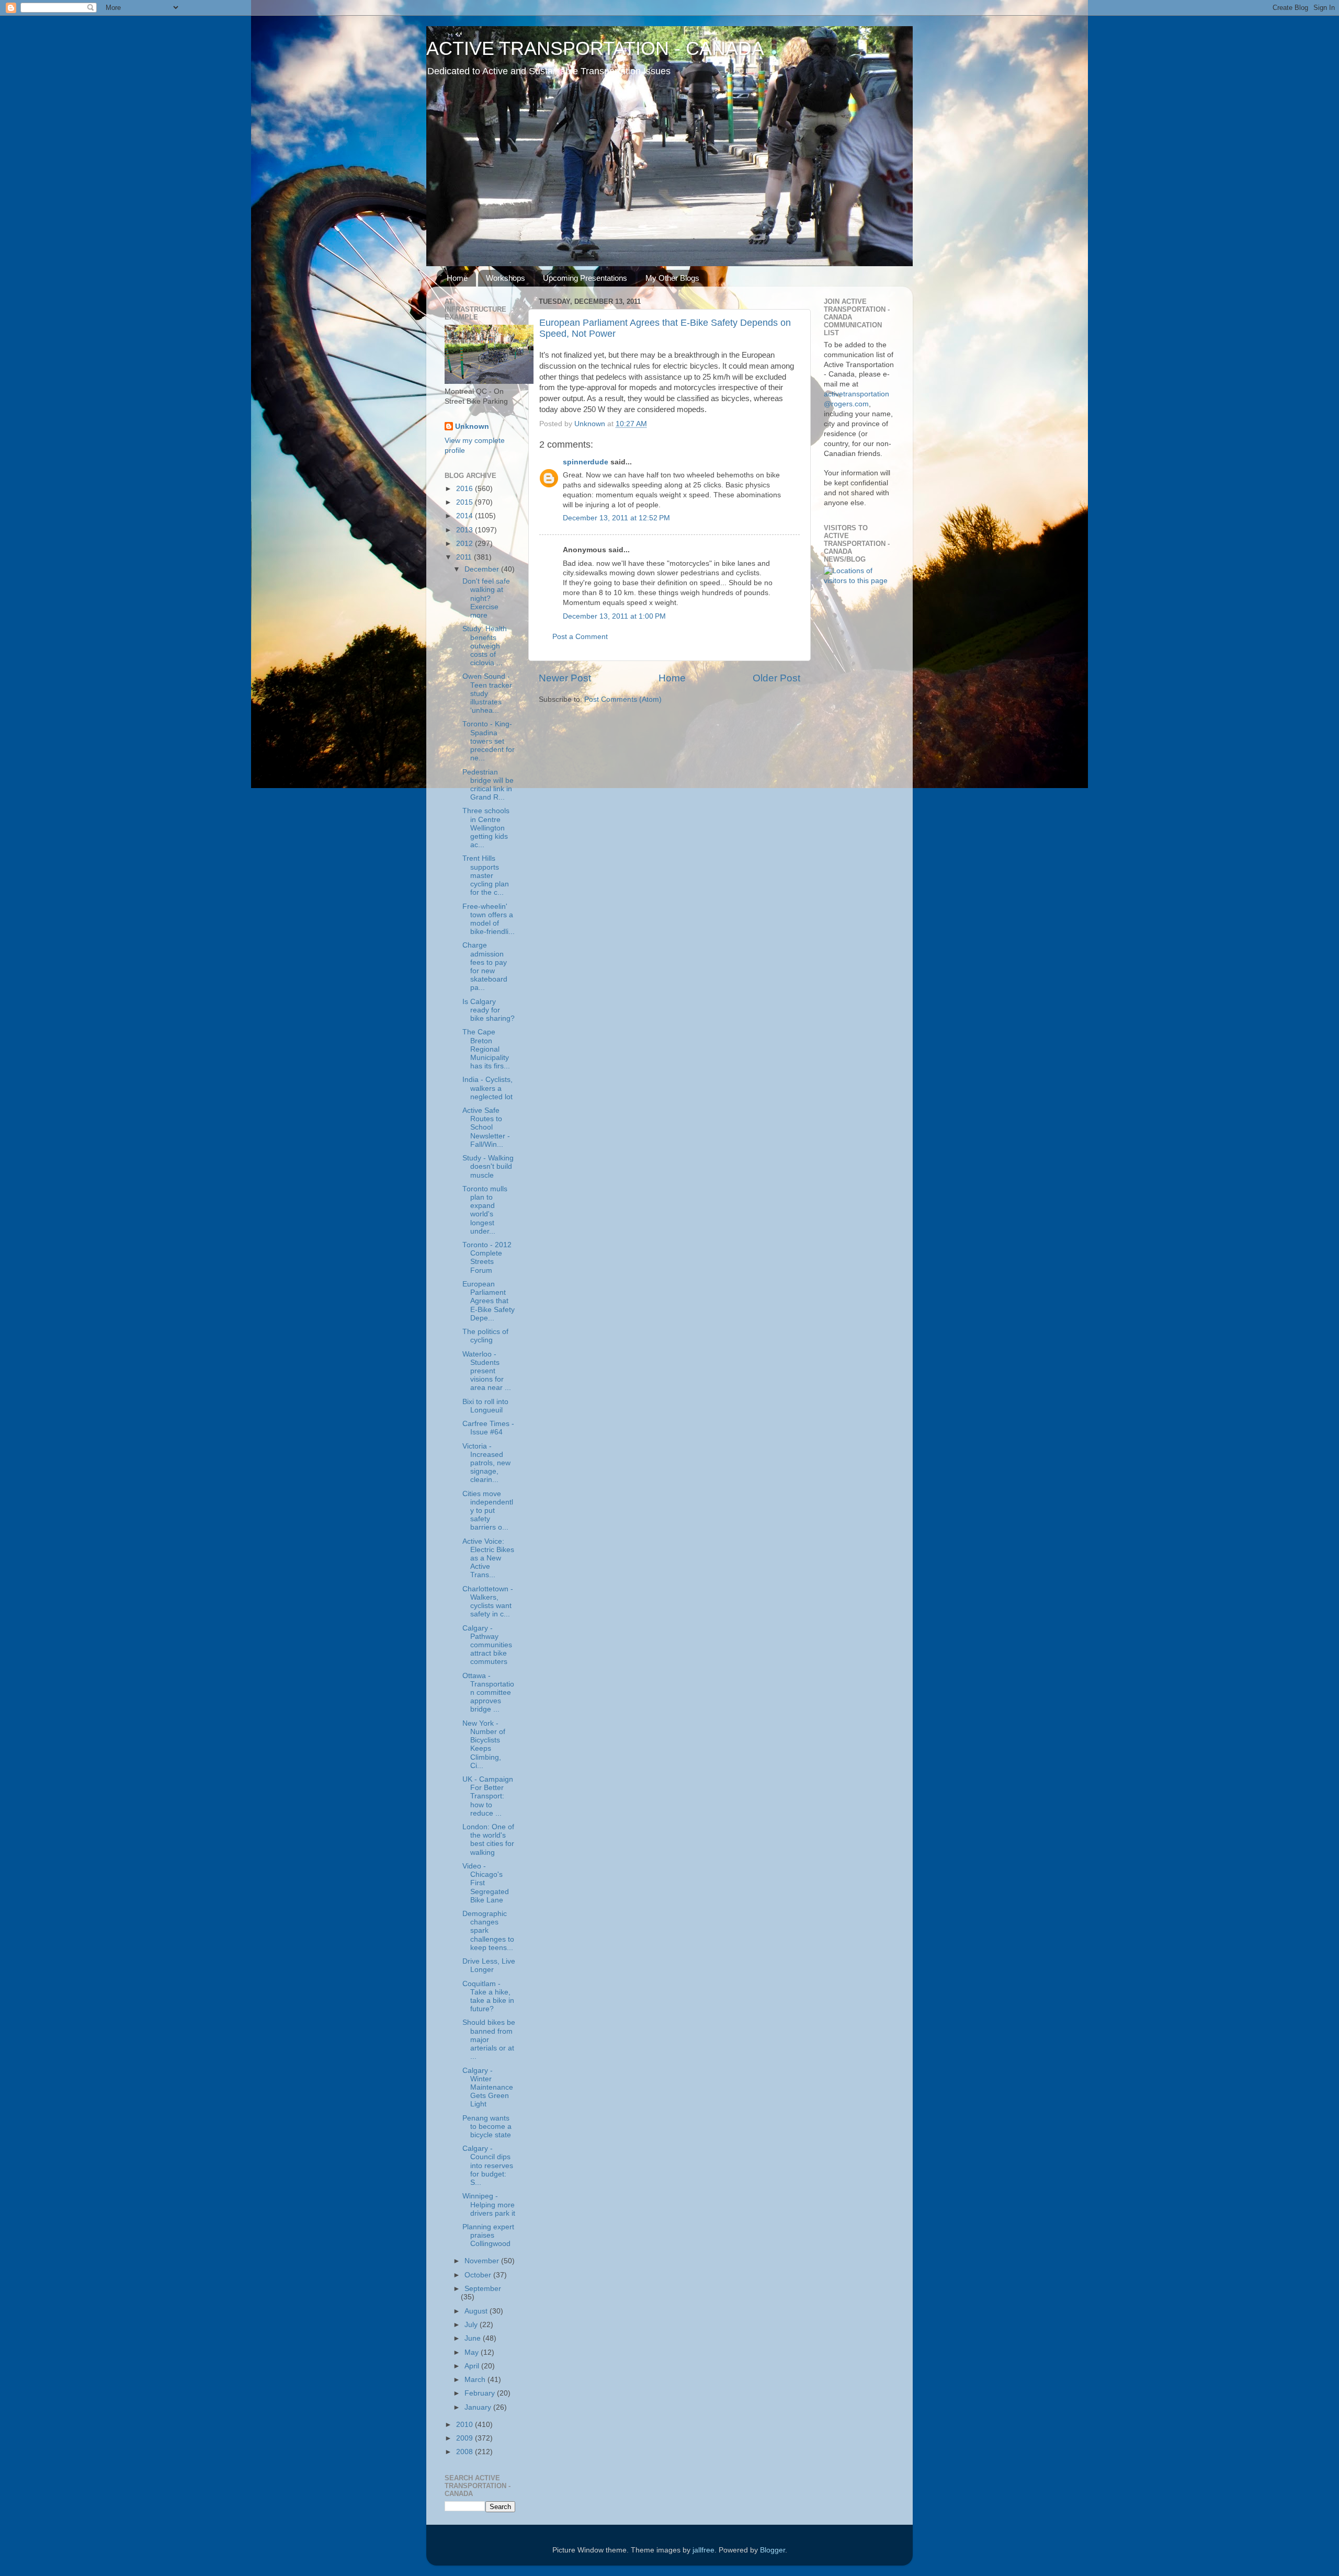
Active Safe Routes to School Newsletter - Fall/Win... (486, 1127)
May (473, 2352)
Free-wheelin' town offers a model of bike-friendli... (489, 919)
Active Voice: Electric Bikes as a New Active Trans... (488, 1558)
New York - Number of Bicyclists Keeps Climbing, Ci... (484, 1745)
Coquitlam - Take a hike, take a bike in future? (488, 1997)
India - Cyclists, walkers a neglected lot (487, 1088)
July (472, 2325)
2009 (466, 2438)
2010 (466, 2425)
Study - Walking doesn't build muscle (488, 1166)
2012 (466, 544)
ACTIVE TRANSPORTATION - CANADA (595, 48)
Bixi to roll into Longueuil (485, 1406)
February (481, 2393)
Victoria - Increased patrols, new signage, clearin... (486, 1463)
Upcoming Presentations (585, 278)
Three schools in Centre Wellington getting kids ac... (486, 828)
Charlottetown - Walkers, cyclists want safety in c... (488, 1602)
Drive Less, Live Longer (489, 1965)
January (479, 2407)
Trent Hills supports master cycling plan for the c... (486, 875)
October (479, 2275)
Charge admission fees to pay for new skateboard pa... (485, 966)
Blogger (773, 2550)
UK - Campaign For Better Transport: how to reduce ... (488, 1796)
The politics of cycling (485, 1336)
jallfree (703, 2550)
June (474, 2338)
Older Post (776, 678)
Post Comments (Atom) (623, 699)
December (483, 569)
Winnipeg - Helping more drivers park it (489, 2204)
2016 (466, 489)
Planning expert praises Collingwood (488, 2235)
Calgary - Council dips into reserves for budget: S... (488, 2165)
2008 (466, 2452)
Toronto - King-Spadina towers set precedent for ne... (489, 741)
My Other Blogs (672, 278)
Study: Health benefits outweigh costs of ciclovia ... (485, 646)
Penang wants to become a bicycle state (487, 2127)
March (476, 2380)
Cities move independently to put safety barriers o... (488, 1511)
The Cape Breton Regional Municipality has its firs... (486, 1049)
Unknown (472, 426)
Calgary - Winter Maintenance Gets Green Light (488, 2088)
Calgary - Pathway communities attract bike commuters (487, 1645)
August (477, 2311)
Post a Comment (580, 637)
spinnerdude (586, 462)
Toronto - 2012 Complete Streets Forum (487, 1258)
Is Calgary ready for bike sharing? (489, 1010)
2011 (465, 557)
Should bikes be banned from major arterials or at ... (489, 2039)
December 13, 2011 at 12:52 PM (616, 518)
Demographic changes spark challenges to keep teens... (488, 1931)
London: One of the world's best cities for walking (488, 1840)
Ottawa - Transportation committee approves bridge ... (488, 1693)
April (473, 2366)
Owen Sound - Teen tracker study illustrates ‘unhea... (487, 693)
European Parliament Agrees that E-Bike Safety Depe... (489, 1301)
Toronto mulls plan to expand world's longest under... (485, 1210)
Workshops (506, 278)
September (483, 2289)
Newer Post (565, 678)
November (483, 2261)
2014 (466, 516)
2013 (466, 530)
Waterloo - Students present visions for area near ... (487, 1371)
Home (457, 278)
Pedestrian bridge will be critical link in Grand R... (488, 785)
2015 (466, 502)
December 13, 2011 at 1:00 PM (614, 616)
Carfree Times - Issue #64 (488, 1428)
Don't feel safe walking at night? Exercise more (486, 598)
